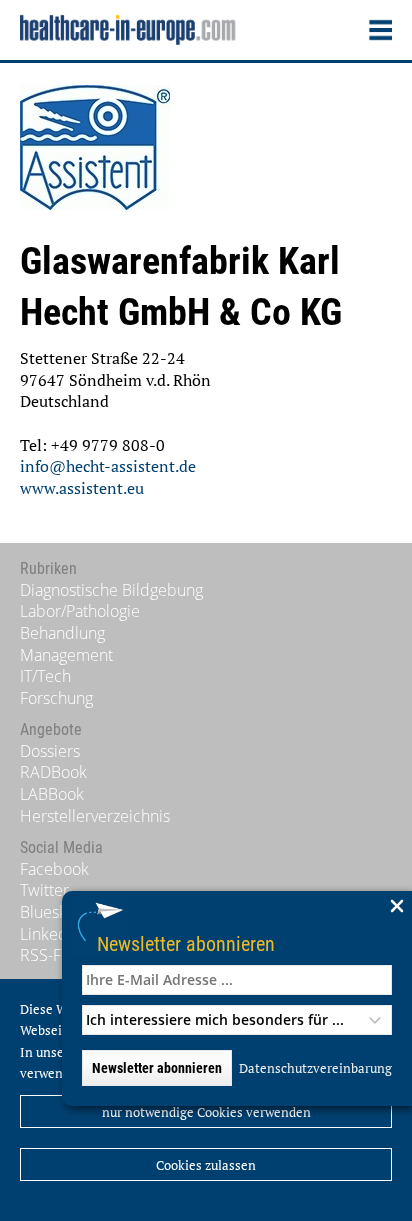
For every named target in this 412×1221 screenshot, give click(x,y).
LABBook (52, 794)
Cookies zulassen (206, 1165)
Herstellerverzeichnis (95, 816)
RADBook (53, 772)
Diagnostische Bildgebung (111, 590)
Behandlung (62, 633)
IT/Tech (45, 676)
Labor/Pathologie (80, 611)
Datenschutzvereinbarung (315, 1068)
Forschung (56, 698)
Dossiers (50, 751)
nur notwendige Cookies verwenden (206, 1112)
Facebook (54, 869)
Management (66, 655)
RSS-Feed (54, 955)
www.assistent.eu (82, 488)
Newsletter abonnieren (186, 943)
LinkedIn (50, 934)
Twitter (44, 890)
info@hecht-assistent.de (108, 466)
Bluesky (47, 912)
